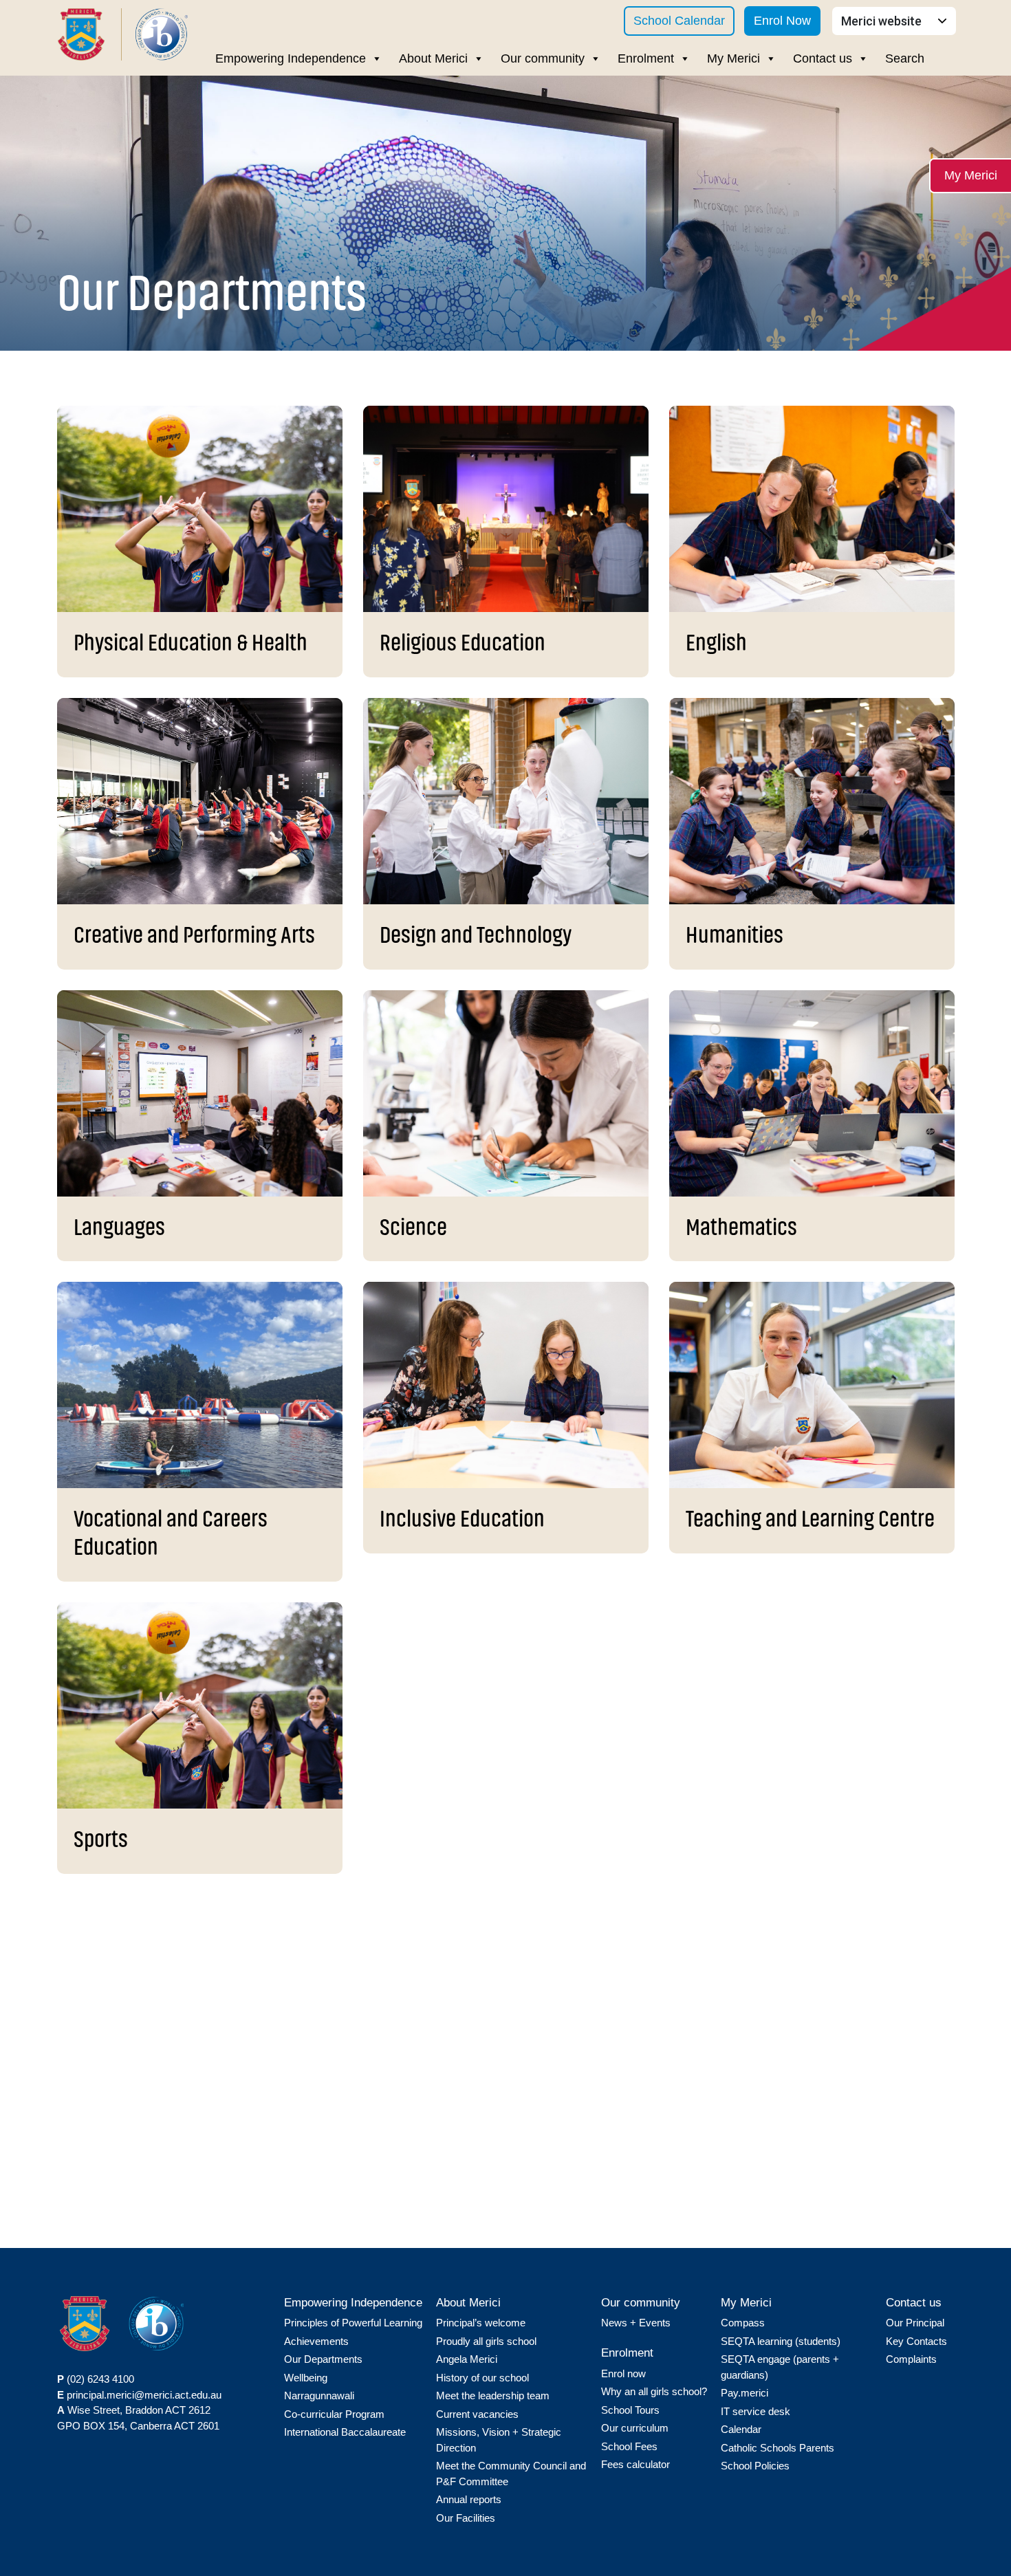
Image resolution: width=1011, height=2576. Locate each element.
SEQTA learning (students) (781, 2341)
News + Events (636, 2323)
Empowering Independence (291, 58)
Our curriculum (635, 2428)
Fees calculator (635, 2464)
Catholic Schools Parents (778, 2448)
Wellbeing (306, 2378)
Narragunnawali (319, 2395)
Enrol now (623, 2373)
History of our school (482, 2378)
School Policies (755, 2466)
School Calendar (679, 21)
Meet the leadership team (493, 2395)
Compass (743, 2323)
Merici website (883, 21)
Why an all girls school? (654, 2391)
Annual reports (469, 2499)
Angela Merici (467, 2359)
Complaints (911, 2359)
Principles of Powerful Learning (353, 2323)
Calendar (741, 2429)
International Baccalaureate (345, 2432)
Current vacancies (477, 2414)
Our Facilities (466, 2518)
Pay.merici (744, 2393)
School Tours (630, 2410)
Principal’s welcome (481, 2323)
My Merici (733, 58)
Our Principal (915, 2323)
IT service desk (755, 2411)
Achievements (316, 2341)
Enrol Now (782, 21)
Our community (543, 58)
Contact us (823, 58)
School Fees (629, 2446)
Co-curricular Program (334, 2414)
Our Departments (323, 2359)
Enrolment (646, 58)
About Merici (433, 58)
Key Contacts (916, 2341)
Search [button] (905, 58)
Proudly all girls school (486, 2341)
